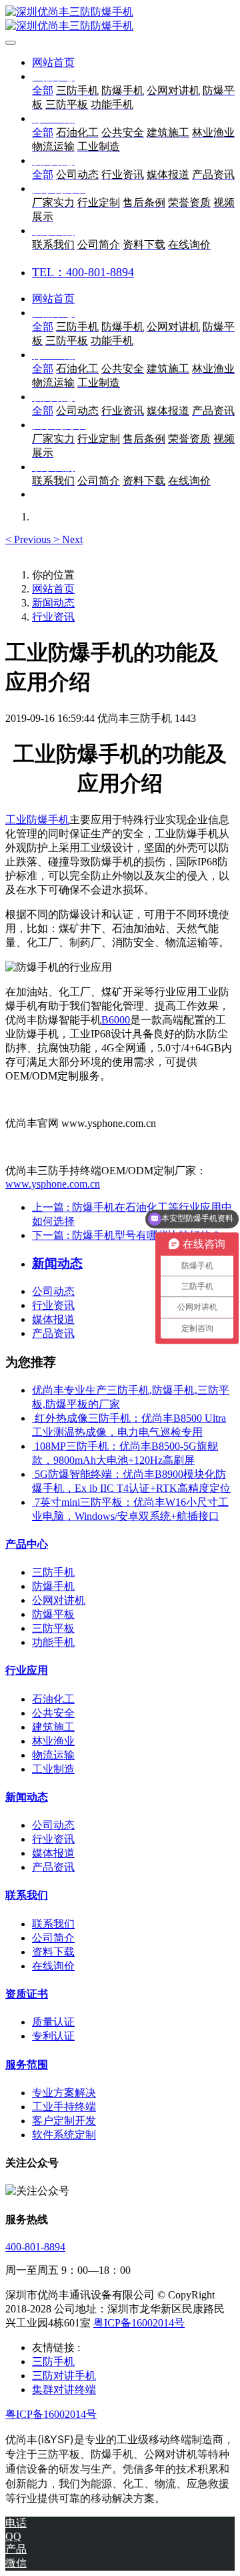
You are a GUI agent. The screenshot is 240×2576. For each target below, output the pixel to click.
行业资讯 (53, 617)
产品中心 (27, 1544)
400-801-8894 (35, 2247)
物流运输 (53, 1755)
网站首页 (53, 62)
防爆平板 (53, 1614)
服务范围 (27, 2065)
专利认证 (53, 2036)
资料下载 (53, 1952)
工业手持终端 (64, 2107)
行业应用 (27, 1670)
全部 (43, 90)
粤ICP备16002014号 (139, 2323)
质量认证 (53, 2022)
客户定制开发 (64, 2121)
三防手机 (53, 1572)
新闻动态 (53, 603)
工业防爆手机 (37, 820)
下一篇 (127, 1235)
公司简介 (53, 1938)
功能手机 (53, 1642)
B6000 (116, 1020)
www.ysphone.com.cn (53, 1184)
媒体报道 (53, 1319)
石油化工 (53, 1699)
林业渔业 (53, 1741)
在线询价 (53, 1966)
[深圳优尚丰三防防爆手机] (120, 19)
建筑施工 (53, 1727)
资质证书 (27, 1994)
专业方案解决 (64, 2093)
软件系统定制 (64, 2135)
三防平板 (53, 1628)
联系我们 (27, 1895)
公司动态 (53, 1291)
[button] (29, 539)
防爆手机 (53, 1586)
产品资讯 (53, 1333)
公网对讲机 (59, 1600)
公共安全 (53, 1713)
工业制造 (53, 1769)
